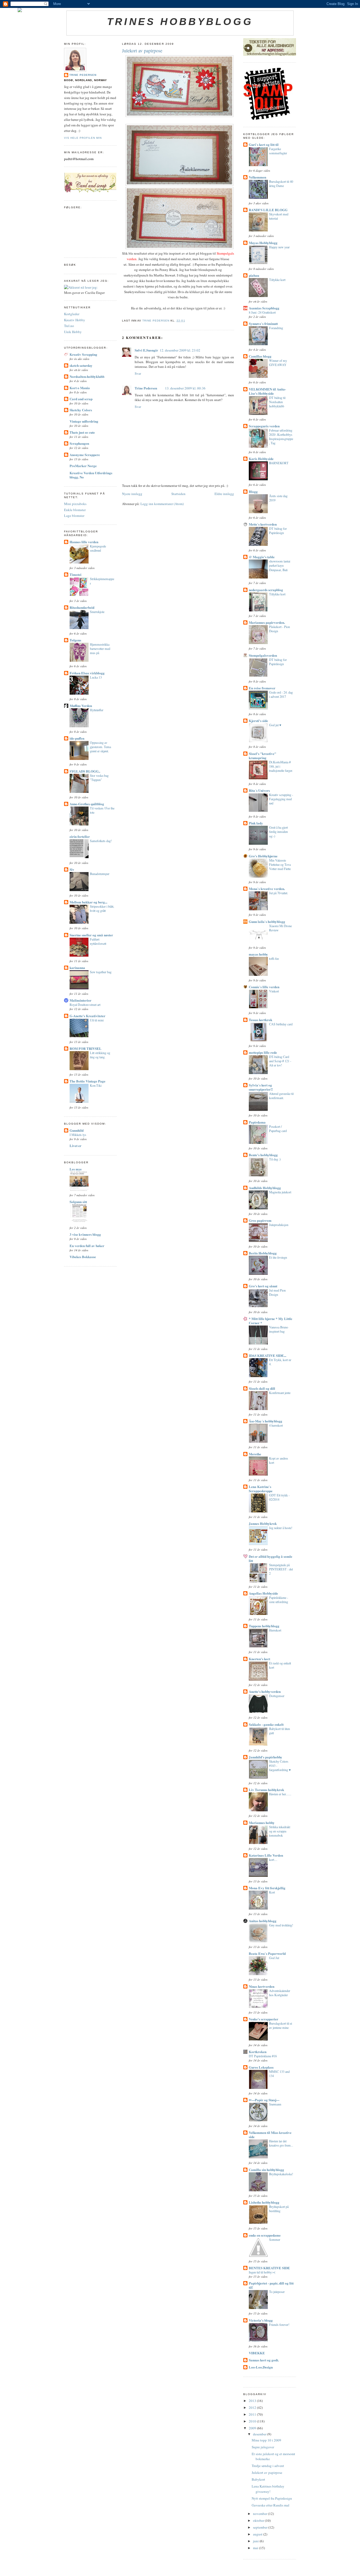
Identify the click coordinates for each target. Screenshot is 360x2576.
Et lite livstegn (278, 1257)
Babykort (258, 2479)
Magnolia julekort (280, 1192)
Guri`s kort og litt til (264, 144)
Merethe (255, 1454)
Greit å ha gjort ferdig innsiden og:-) (278, 832)
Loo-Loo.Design (261, 2367)
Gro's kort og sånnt (263, 1286)
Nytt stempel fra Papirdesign (272, 2498)
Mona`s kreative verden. (267, 889)
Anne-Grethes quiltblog (87, 804)
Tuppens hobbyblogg (264, 1626)
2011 (253, 2414)
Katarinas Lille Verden (266, 1855)
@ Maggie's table (262, 557)
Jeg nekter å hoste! (281, 1528)
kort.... (273, 1860)
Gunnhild (77, 1130)
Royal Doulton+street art (85, 1005)
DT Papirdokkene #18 (263, 2056)
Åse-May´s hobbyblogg (266, 1421)
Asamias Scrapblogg (264, 308)
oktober (259, 2520)
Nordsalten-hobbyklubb (87, 376)
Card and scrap (81, 399)
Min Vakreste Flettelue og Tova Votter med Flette (280, 864)
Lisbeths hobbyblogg (264, 2202)
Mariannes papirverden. (267, 622)
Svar (138, 373)
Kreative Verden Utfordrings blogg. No (91, 475)
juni (256, 2541)
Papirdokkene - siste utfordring (279, 1600)
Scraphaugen (79, 443)
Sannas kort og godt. (264, 2360)
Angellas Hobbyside (263, 1593)
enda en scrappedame (265, 2235)
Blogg (253, 491)
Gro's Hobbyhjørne (263, 856)
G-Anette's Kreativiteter (87, 1016)
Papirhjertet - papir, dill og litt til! (271, 2285)
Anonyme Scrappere (85, 455)
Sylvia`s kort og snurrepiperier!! (261, 1087)
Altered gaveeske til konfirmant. (281, 1096)
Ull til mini (97, 1020)
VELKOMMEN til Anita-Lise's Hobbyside (267, 391)
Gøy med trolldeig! (281, 1925)
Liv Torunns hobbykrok (266, 1790)
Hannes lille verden (84, 542)
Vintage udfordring (84, 421)
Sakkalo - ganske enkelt (266, 1724)
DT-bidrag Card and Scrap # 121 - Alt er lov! (280, 1061)
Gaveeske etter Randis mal (271, 2505)
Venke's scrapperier (264, 2019)
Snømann (275, 2104)
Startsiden (178, 494)
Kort (272, 1892)
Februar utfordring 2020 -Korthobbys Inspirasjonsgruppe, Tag (281, 437)
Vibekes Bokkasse (83, 1257)
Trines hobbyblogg (180, 22)
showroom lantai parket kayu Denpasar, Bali (280, 565)
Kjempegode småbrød (98, 548)
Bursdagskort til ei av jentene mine (281, 2025)
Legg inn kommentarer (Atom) (162, 504)
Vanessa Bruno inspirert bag (279, 1329)
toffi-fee (274, 958)
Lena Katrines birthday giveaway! (268, 2489)
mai (256, 2548)
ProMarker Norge (83, 466)
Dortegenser (277, 1696)
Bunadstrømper (100, 874)
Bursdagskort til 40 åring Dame (281, 184)
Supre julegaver (263, 2447)
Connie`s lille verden (264, 987)
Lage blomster (74, 516)
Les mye (76, 1169)
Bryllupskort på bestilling (279, 2209)
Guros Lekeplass (261, 2067)
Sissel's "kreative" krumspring (262, 756)
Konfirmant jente (280, 1393)
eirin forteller (80, 836)
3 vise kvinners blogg (85, 1234)
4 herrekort (276, 1425)
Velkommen (257, 177)
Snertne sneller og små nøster (91, 935)
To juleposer (277, 2292)
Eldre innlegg (224, 494)
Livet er (76, 1146)
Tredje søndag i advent (268, 2466)
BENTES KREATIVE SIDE (269, 2268)
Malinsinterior (81, 1000)
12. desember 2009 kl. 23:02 (180, 350)
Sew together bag (101, 972)
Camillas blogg (260, 356)
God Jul (274, 1958)
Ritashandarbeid (82, 607)
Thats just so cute (82, 432)
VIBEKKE (257, 2353)
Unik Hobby (73, 332)
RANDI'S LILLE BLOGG (268, 210)
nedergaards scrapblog (266, 590)
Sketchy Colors (81, 410)
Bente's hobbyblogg (263, 1155)
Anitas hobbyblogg (263, 1921)
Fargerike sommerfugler (278, 151)
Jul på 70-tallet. (279, 893)
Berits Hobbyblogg (263, 1253)
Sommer (275, 2239)
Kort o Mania (80, 388)
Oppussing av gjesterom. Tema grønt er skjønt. (100, 747)
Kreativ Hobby (75, 320)
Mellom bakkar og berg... (88, 902)
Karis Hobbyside (261, 459)
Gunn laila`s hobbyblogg (267, 921)
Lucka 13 (96, 677)
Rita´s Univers (259, 790)
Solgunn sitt (78, 1202)
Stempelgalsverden (263, 655)
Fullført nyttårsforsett (98, 941)
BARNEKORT (279, 463)
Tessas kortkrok (261, 1020)
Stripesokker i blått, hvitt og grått (102, 908)
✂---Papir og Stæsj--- (264, 2100)
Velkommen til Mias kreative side (270, 2135)
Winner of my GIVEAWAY (278, 363)
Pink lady (256, 823)
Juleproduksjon (279, 1225)
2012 (253, 2407)
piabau (254, 275)
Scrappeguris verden (264, 426)
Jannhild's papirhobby (266, 1757)
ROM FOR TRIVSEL (86, 1048)
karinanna (77, 968)
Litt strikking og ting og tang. (100, 1055)
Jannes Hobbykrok (263, 1523)
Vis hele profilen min (83, 138)
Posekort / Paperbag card (278, 1129)
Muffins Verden (81, 706)
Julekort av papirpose (267, 2473)
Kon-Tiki (96, 1085)
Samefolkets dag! (101, 841)
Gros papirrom (260, 1220)
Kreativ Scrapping (83, 354)
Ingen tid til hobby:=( (262, 2272)
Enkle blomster (75, 510)
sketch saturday (81, 365)
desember (260, 2434)
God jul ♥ (275, 725)
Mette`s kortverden (263, 524)
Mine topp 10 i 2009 (266, 2440)
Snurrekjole (97, 612)
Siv (72, 869)
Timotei (76, 574)
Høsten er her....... (280, 1794)
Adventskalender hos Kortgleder (280, 1993)
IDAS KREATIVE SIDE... (267, 1355)
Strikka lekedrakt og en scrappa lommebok (280, 1831)
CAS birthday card (281, 1024)
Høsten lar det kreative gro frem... (281, 2143)
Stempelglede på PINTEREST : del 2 (281, 1569)
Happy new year (279, 247)
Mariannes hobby (262, 1823)
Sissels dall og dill (262, 1388)
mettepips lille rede (263, 1052)
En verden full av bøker (87, 1246)
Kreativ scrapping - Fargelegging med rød (281, 799)
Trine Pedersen (83, 75)
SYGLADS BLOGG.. (85, 771)
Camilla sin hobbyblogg (266, 2170)
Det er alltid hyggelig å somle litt (271, 1558)
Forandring (276, 328)
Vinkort (274, 991)
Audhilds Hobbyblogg (265, 1188)
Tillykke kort (277, 280)
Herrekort (275, 1630)
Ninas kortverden (262, 1986)
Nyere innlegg (132, 494)
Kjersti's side (258, 721)
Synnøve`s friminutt (263, 323)
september (261, 2527)
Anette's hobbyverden (265, 1691)
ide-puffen (77, 738)
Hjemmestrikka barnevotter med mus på (100, 649)
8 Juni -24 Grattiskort (262, 312)
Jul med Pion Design (277, 1292)
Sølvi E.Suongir (146, 350)
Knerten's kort (259, 1659)
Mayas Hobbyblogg (263, 243)
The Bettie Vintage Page (87, 1081)
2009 (253, 2428)
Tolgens (75, 640)
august (258, 2534)
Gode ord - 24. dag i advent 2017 (281, 694)
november (261, 2514)
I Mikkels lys (78, 1135)
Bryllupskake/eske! (281, 2174)
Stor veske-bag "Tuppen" (99, 778)
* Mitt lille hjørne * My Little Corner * (271, 1321)
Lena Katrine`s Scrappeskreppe (261, 1489)
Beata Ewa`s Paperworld (267, 1953)
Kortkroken (258, 2052)
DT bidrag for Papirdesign (278, 531)
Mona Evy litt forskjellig (267, 1888)
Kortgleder (72, 314)
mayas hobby (258, 954)
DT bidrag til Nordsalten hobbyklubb (277, 402)
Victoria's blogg (261, 2320)
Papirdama (257, 1122)
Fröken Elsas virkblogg (87, 673)
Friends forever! (279, 2325)
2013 (253, 2401)
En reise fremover (262, 688)
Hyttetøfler (97, 710)
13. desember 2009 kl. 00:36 (185, 388)
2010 (253, 2421)
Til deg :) (275, 1159)
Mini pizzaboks (75, 504)
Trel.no (69, 326)
